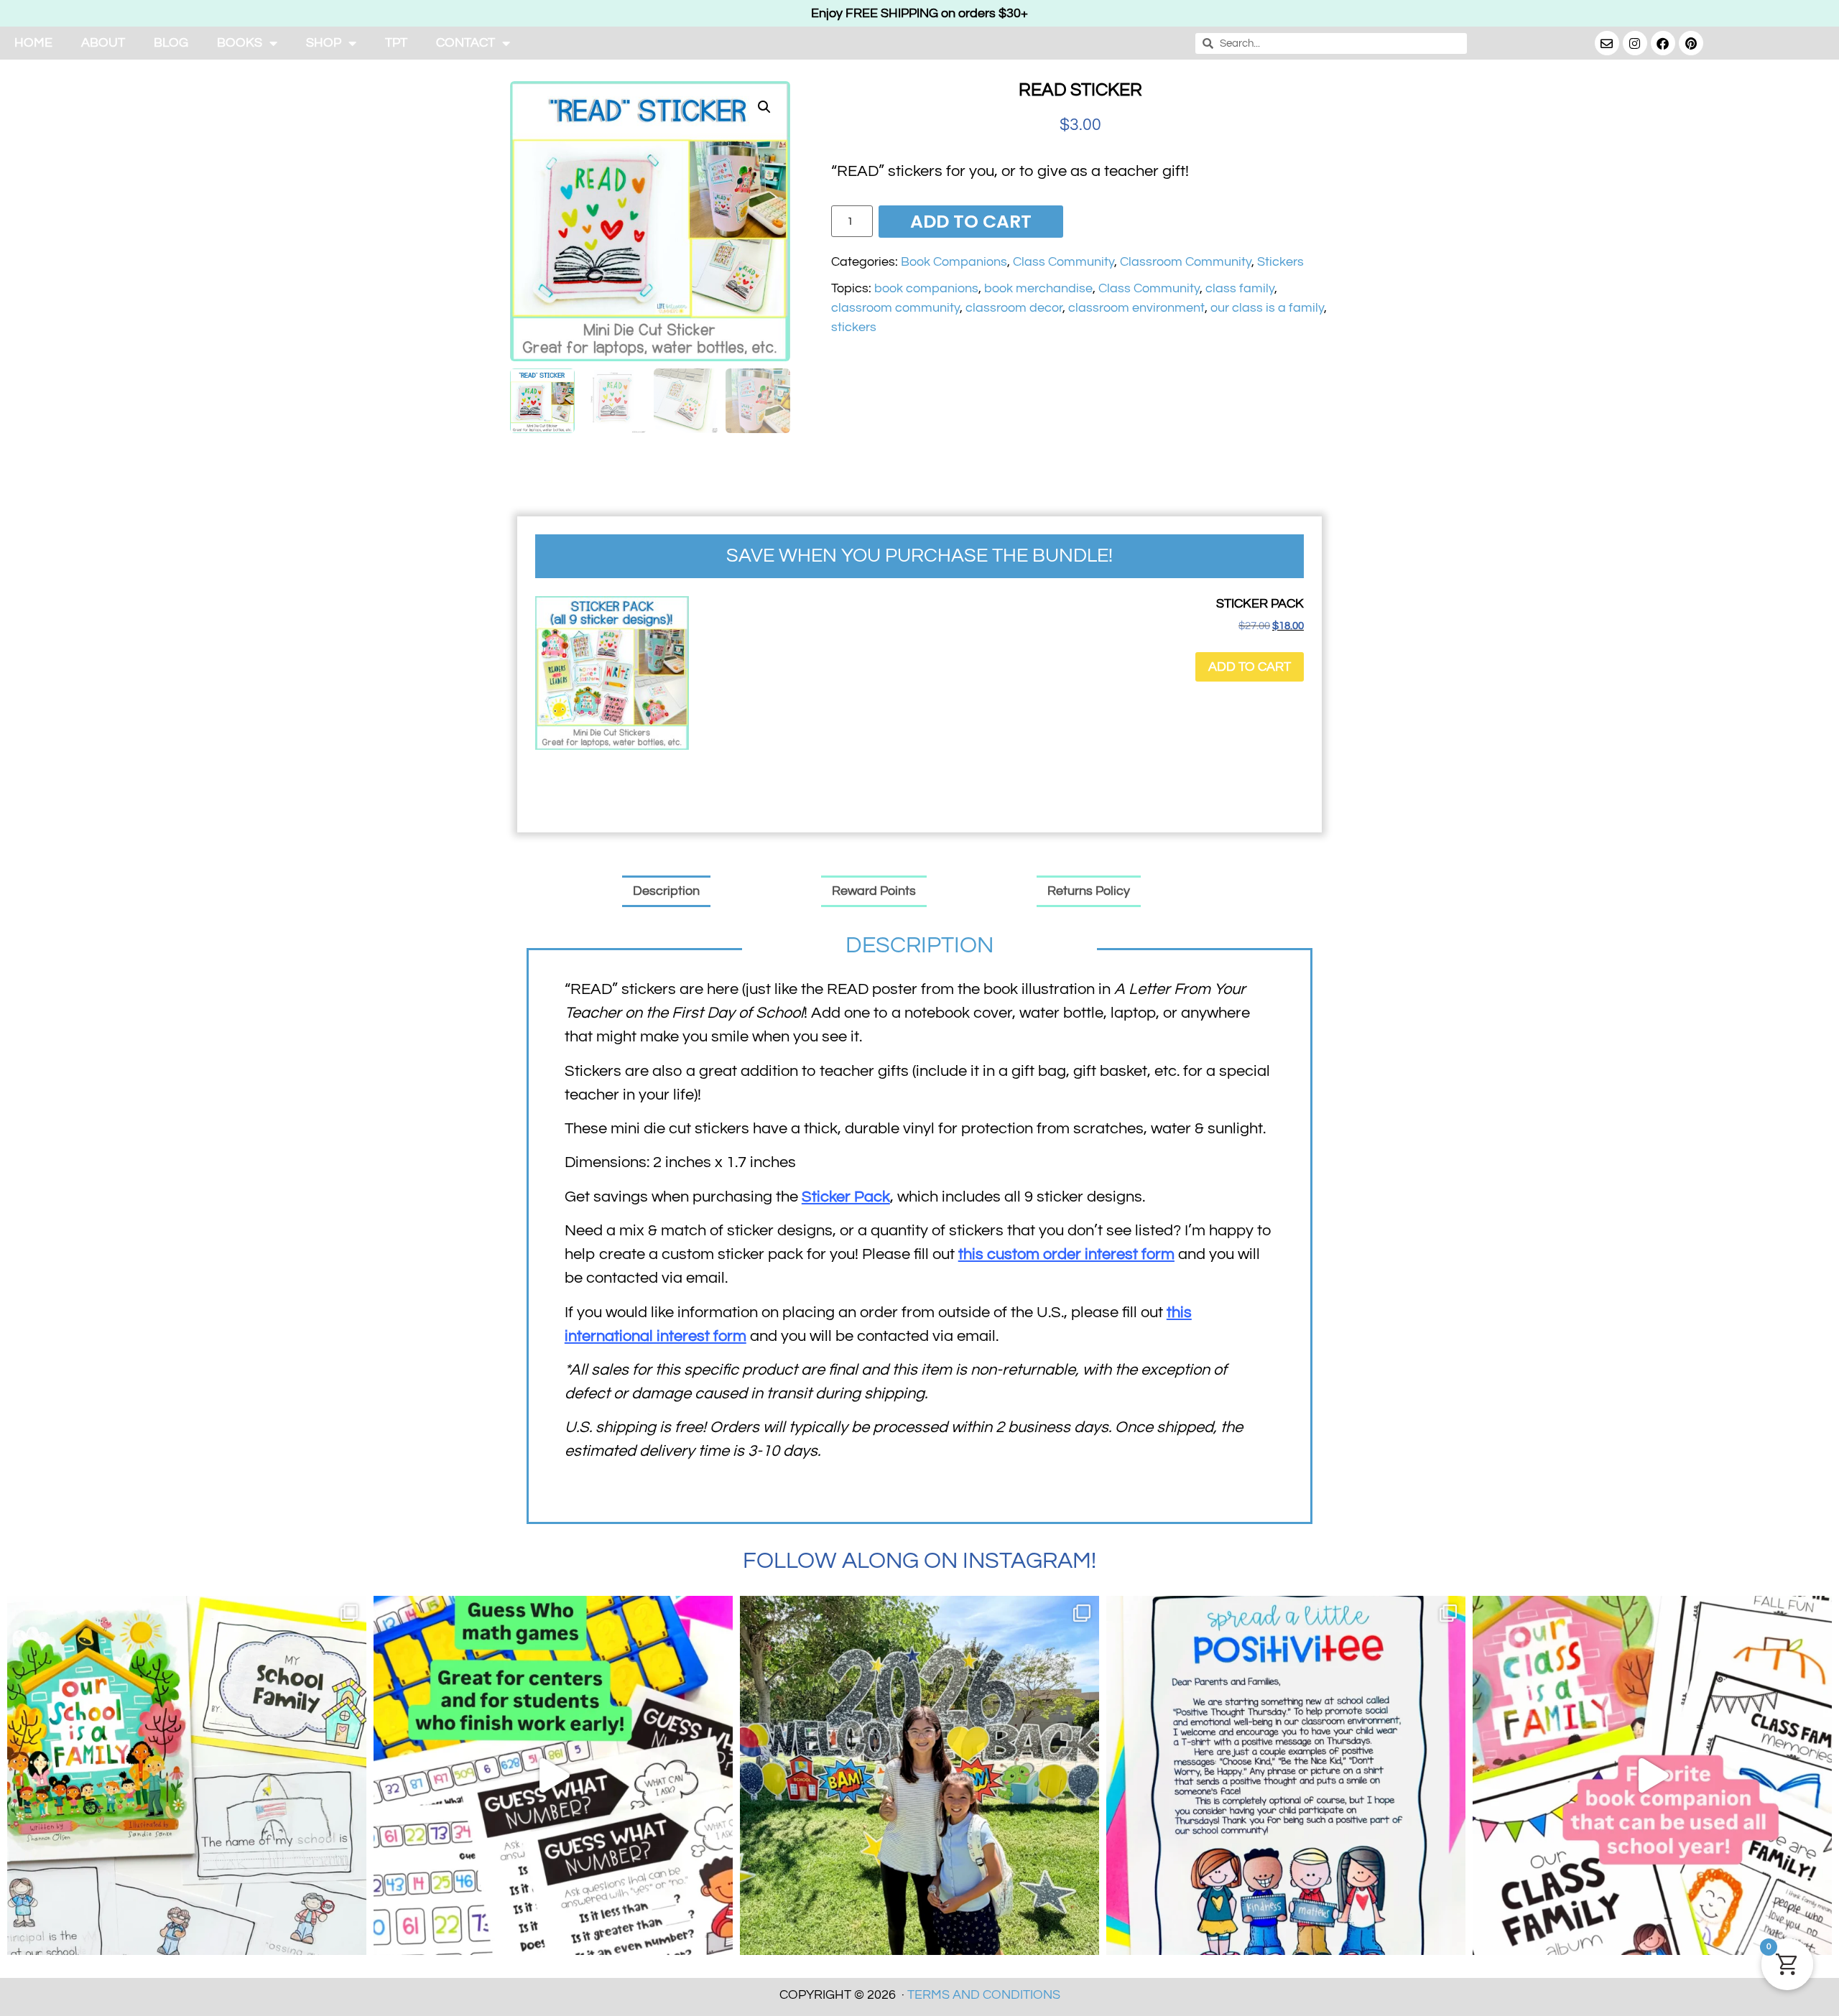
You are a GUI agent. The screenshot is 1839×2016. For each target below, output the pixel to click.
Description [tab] (666, 891)
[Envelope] (1607, 43)
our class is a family (1267, 308)
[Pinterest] (1691, 43)
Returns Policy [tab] (1089, 891)
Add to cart (971, 222)
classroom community (895, 308)
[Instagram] (1635, 43)
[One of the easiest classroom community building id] (1286, 1775)
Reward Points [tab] (874, 891)
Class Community (1064, 262)
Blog (171, 43)
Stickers (1280, 262)
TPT (396, 43)
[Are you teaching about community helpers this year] (187, 1775)
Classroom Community (1186, 262)
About (103, 43)
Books (240, 43)
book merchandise (1038, 288)
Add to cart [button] (1250, 667)
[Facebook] (1663, 43)
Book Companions (954, 262)
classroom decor (1014, 308)
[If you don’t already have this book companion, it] (1652, 1775)
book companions (926, 288)
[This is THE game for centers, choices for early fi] (553, 1775)
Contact (465, 43)
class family (1240, 288)
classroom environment (1136, 308)
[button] (764, 107)
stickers (854, 327)
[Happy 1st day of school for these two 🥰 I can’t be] (919, 1775)
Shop (324, 43)
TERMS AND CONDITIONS (984, 1995)
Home (33, 43)
